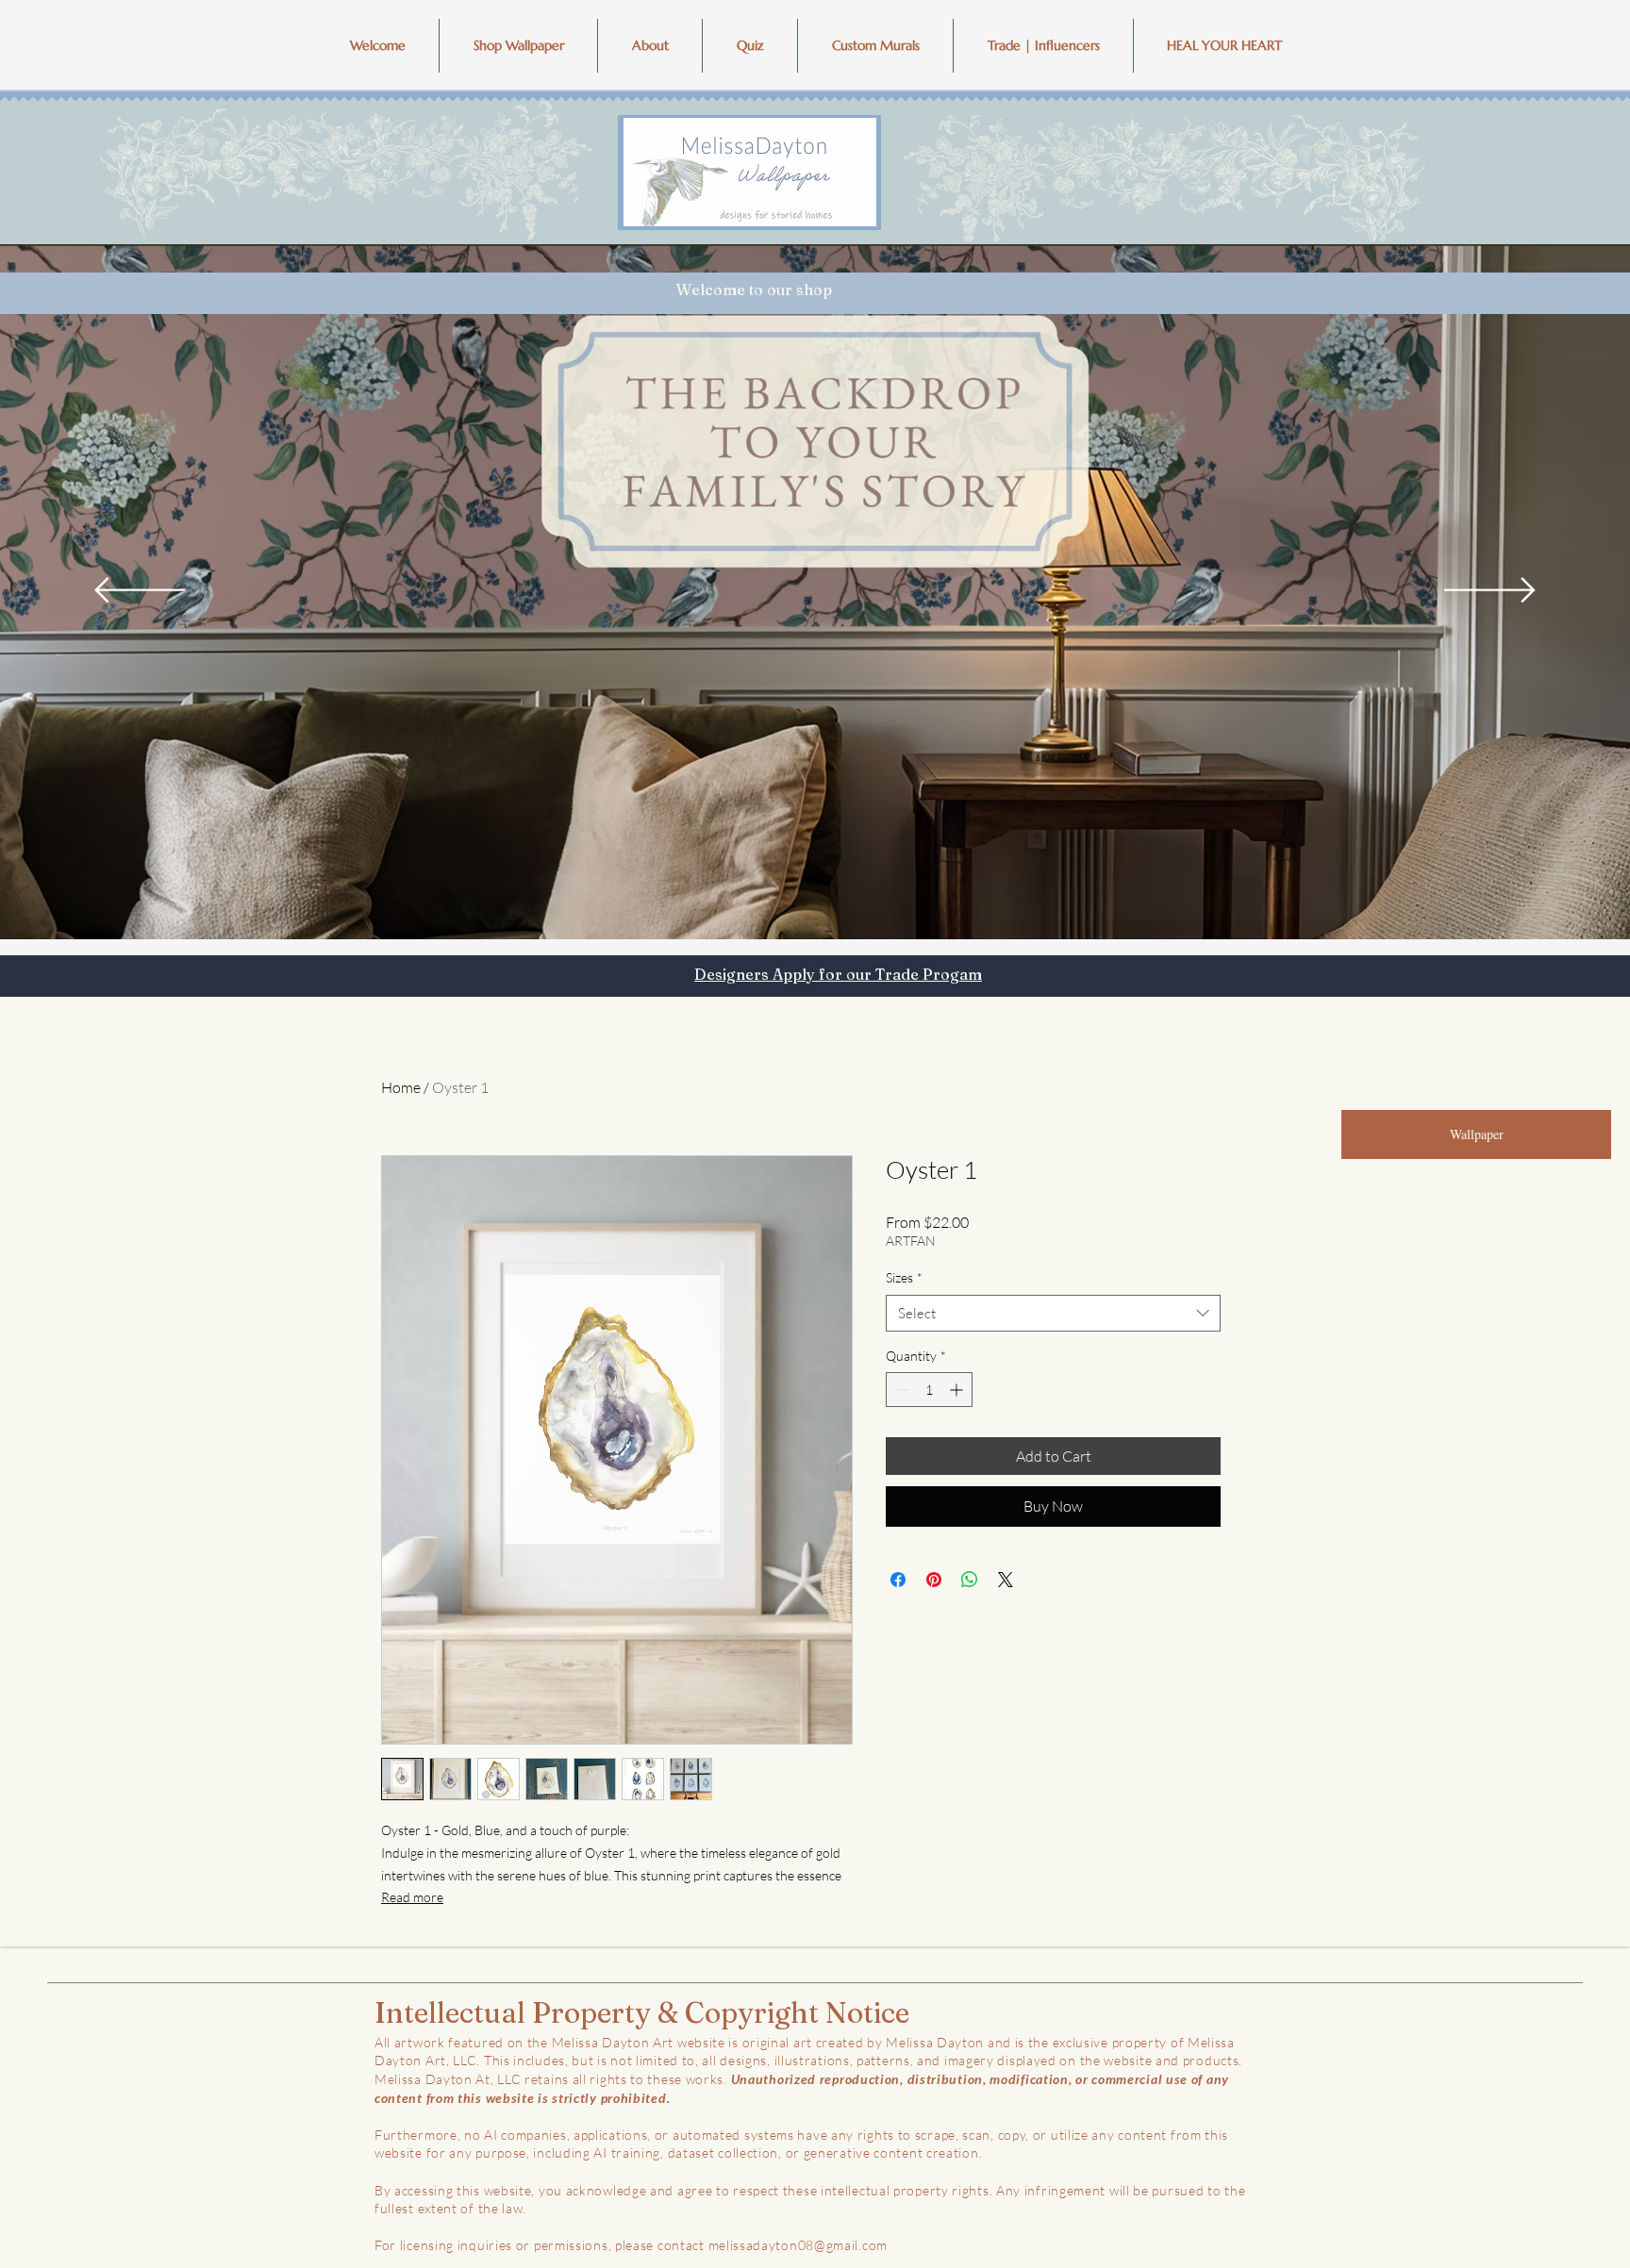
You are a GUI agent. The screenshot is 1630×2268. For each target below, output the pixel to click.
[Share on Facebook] (898, 1580)
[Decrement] (900, 1390)
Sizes (904, 1277)
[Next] (1490, 591)
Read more (412, 1897)
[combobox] (1053, 1313)
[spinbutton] (929, 1390)
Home (401, 1087)
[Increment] (958, 1390)
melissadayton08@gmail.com (798, 2245)
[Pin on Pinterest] (934, 1580)
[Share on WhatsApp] (970, 1580)
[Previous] (140, 591)
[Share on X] (1006, 1580)
